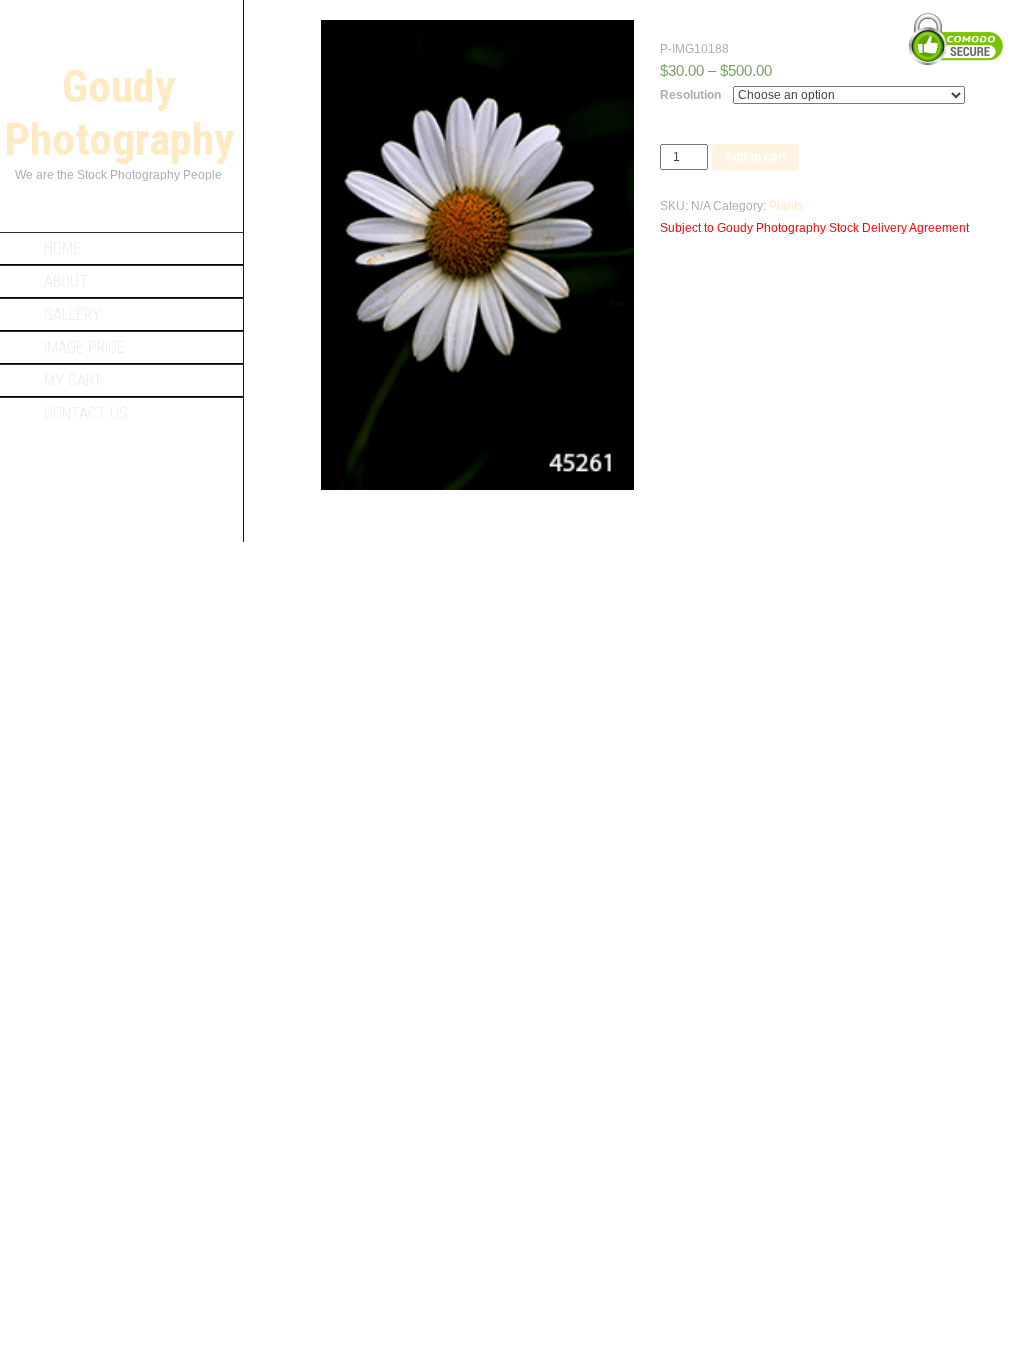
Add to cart (755, 157)
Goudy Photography (119, 113)
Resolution (690, 95)
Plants (786, 206)
